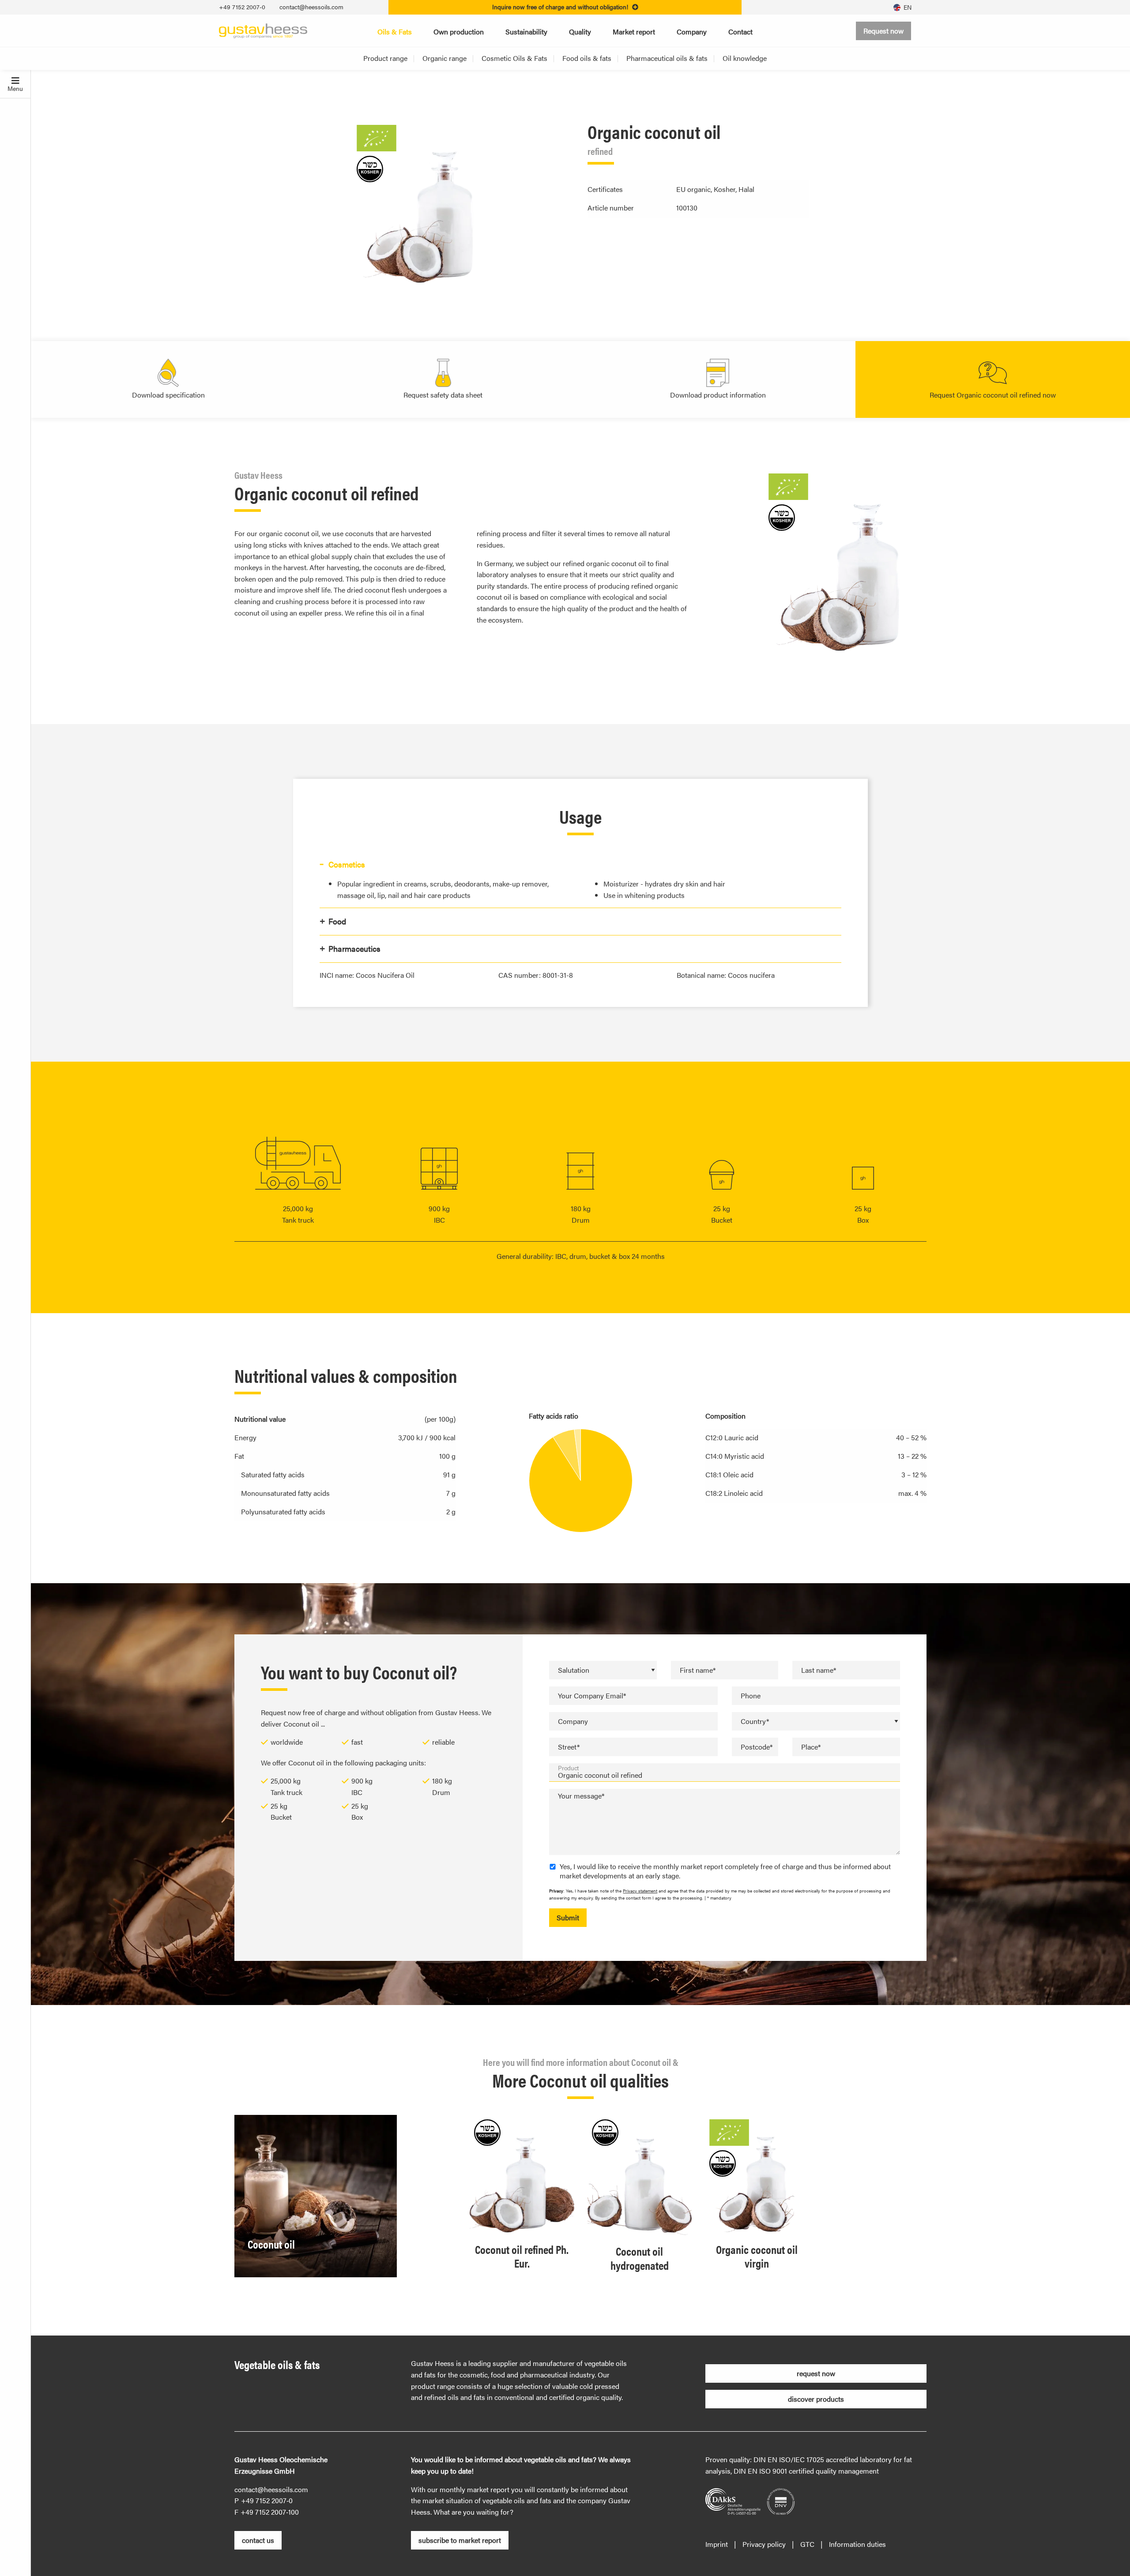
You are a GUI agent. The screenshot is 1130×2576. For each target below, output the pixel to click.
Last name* (819, 1670)
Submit (568, 1917)
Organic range (444, 58)
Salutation (574, 1670)
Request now (883, 31)
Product (569, 1768)
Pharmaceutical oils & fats (667, 58)
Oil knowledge (745, 58)
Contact (740, 32)
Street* (569, 1747)
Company (692, 32)
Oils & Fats (395, 32)
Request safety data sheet (443, 395)
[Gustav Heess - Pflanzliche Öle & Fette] (263, 30)
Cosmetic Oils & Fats (514, 58)
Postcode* (757, 1747)
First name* (698, 1670)
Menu (15, 88)
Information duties (857, 2544)
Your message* (581, 1796)
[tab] (580, 865)
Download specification (168, 395)
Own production (459, 32)
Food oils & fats (587, 58)
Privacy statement (640, 1891)
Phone (751, 1695)
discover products (816, 2399)
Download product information (718, 395)
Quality (580, 32)
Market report (634, 32)
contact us (258, 2540)
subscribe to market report (460, 2540)
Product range (385, 58)
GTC (807, 2544)
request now (816, 2373)
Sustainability (526, 32)
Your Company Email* (592, 1695)
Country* (755, 1721)
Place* (811, 1747)
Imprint (717, 2544)
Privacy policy (764, 2544)
